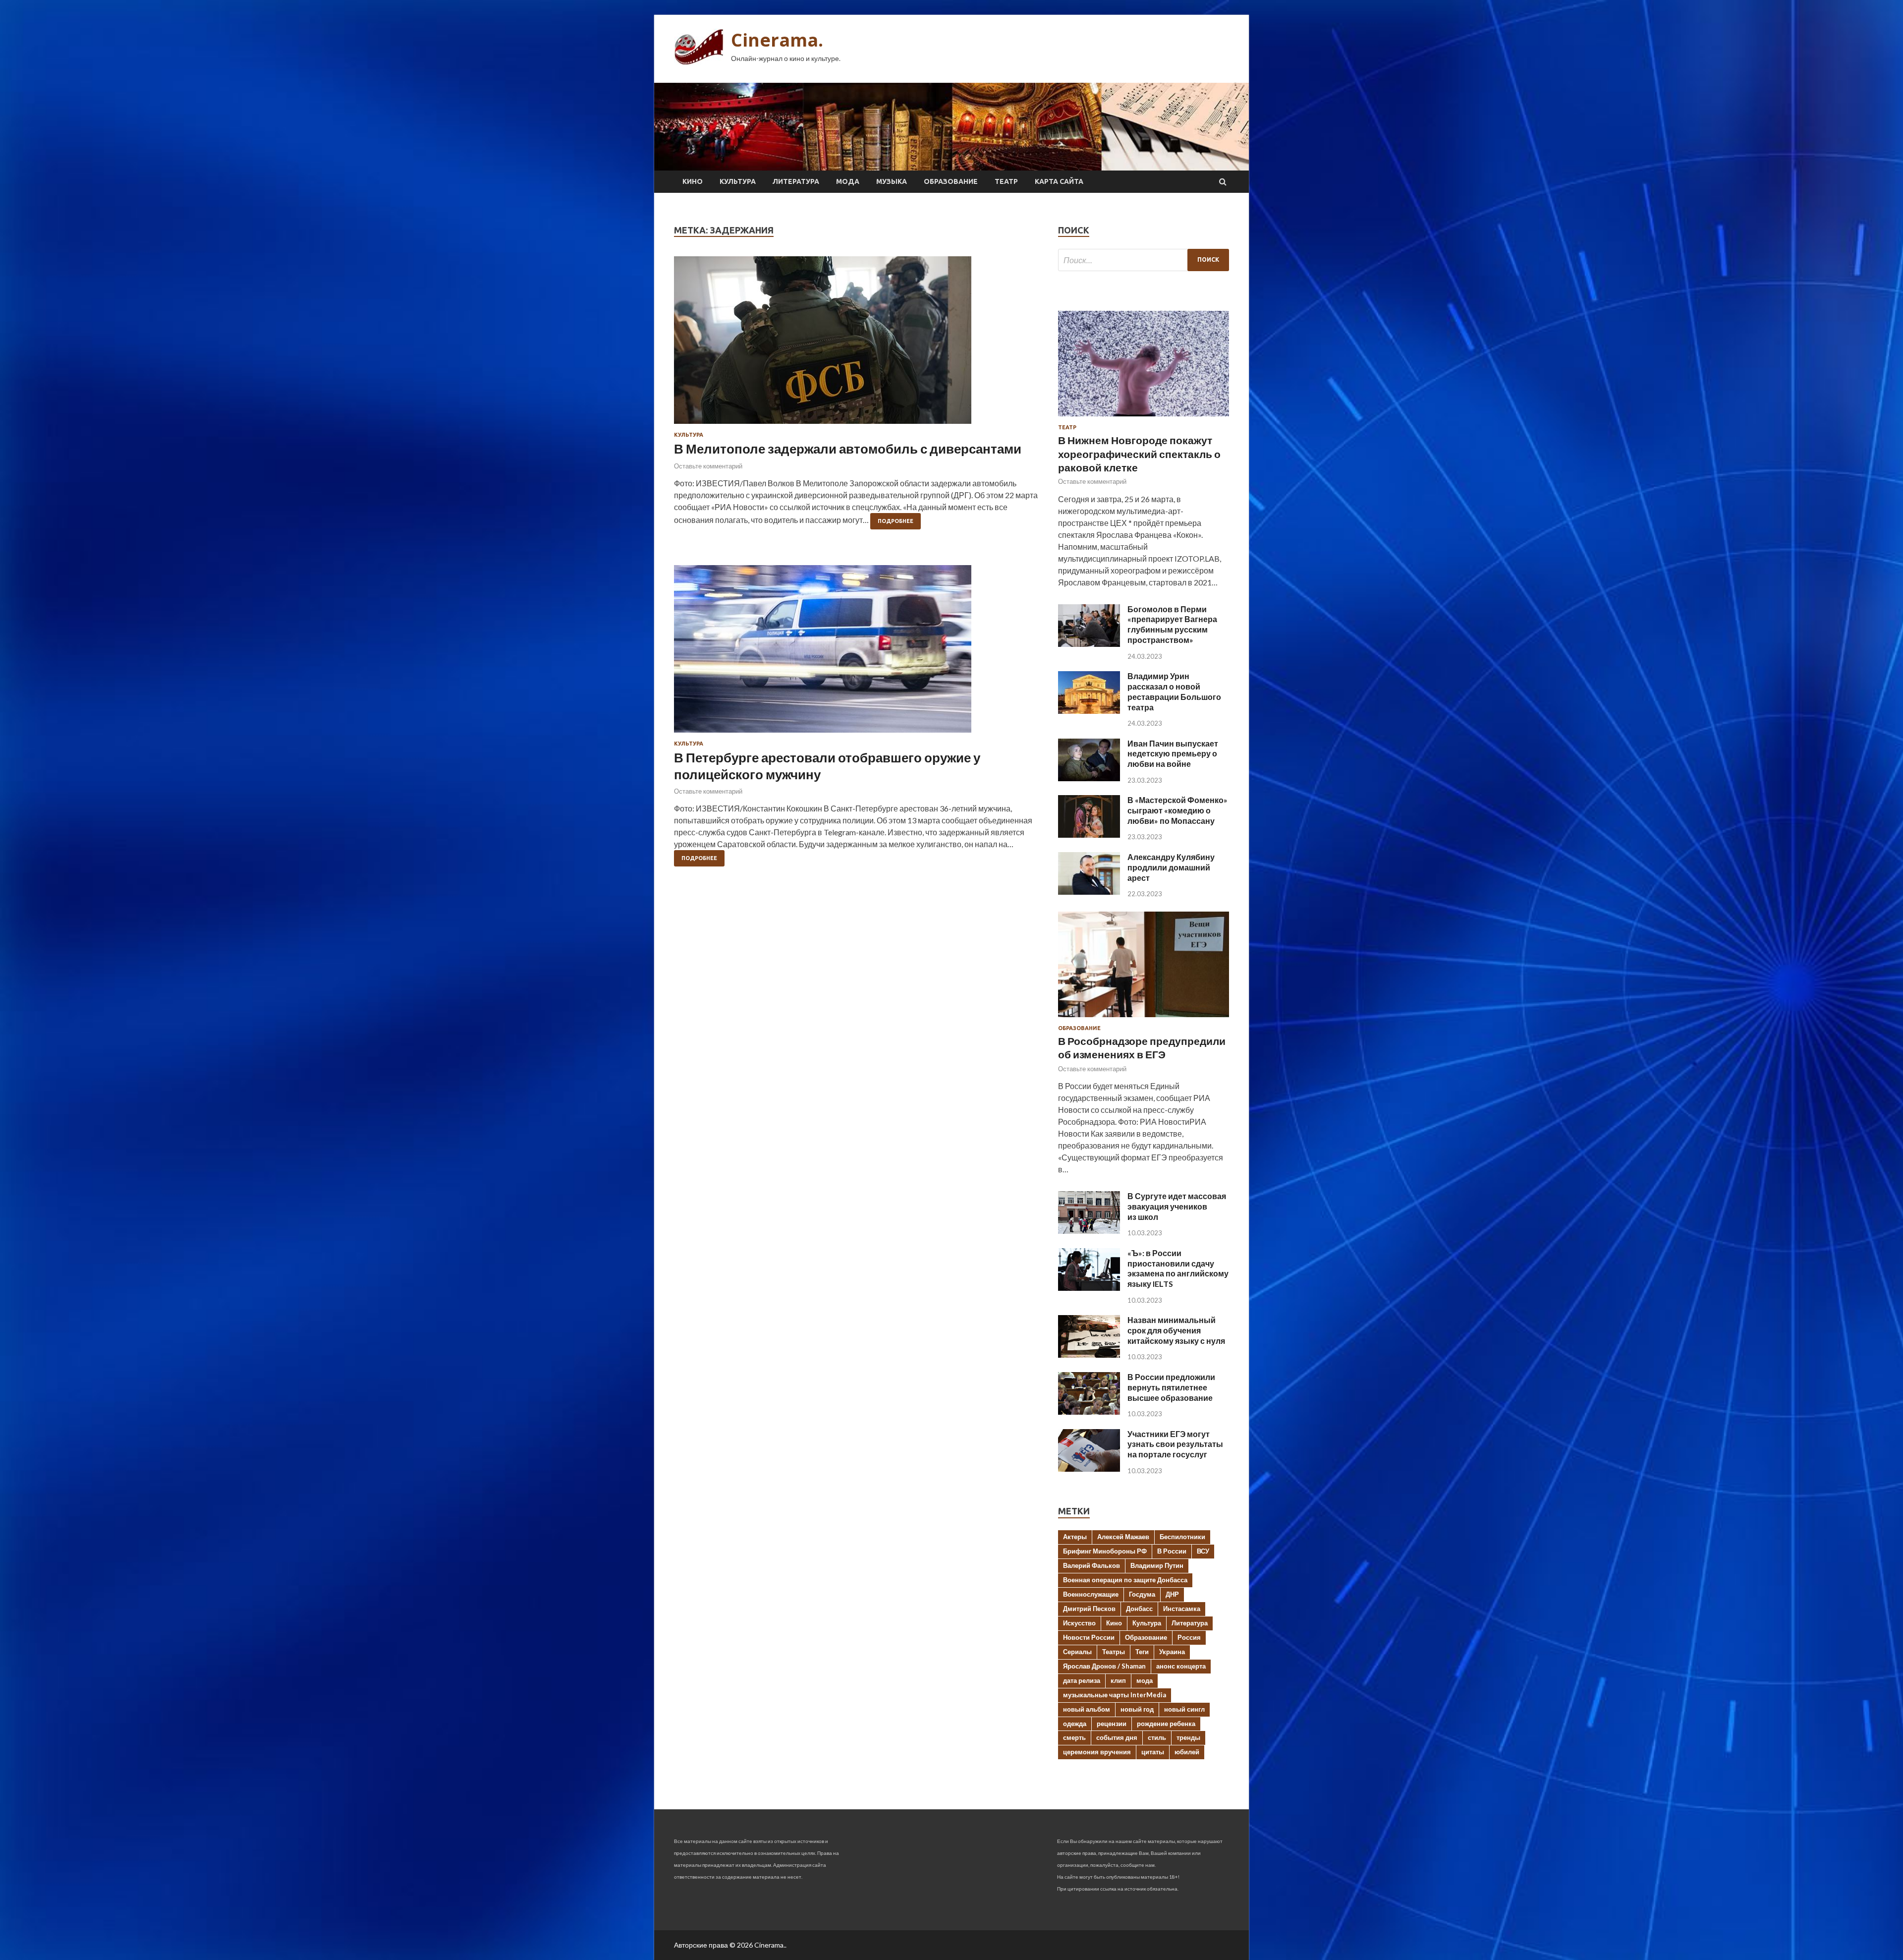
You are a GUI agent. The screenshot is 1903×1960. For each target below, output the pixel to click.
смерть (1074, 1737)
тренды (1188, 1737)
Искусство (1079, 1623)
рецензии (1112, 1724)
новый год (1137, 1709)
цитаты (1153, 1752)
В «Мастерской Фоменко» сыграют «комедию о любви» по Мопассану (1177, 810)
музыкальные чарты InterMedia (1115, 1695)
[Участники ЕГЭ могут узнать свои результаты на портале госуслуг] (1089, 1469)
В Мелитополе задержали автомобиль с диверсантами (848, 449)
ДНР (1172, 1594)
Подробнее (896, 521)
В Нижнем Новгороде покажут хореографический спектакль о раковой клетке (1139, 454)
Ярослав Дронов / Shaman (1104, 1666)
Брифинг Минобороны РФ (1105, 1551)
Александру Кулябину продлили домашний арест (1171, 867)
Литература (796, 181)
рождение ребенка (1166, 1724)
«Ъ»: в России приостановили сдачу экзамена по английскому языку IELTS (1178, 1268)
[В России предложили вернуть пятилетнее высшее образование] (1089, 1412)
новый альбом (1087, 1709)
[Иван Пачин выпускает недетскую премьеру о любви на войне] (1089, 778)
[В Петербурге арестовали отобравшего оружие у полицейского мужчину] (856, 653)
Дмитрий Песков (1089, 1609)
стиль (1157, 1737)
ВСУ (1203, 1551)
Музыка (892, 181)
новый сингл (1184, 1709)
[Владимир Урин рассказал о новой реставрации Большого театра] (1089, 711)
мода (1145, 1680)
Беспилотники (1182, 1537)
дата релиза (1082, 1680)
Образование (951, 181)
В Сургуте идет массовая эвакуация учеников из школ (1177, 1206)
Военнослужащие (1091, 1594)
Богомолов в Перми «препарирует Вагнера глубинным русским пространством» (1172, 624)
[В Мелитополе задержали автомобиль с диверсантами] (856, 344)
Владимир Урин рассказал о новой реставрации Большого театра (1174, 691)
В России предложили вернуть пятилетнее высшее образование (1171, 1387)
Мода (848, 181)
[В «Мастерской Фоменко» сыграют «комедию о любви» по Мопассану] (1089, 835)
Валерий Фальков (1091, 1565)
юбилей (1187, 1752)
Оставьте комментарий (708, 466)
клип (1118, 1680)
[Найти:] (1144, 260)
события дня (1117, 1737)
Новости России (1089, 1637)
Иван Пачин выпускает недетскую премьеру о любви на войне (1173, 754)
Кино (693, 181)
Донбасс (1139, 1609)
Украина (1172, 1652)
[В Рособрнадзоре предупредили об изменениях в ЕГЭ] (1144, 1019)
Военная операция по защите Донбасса (1125, 1580)
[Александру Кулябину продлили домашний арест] (1089, 892)
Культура (738, 181)
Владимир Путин (1157, 1565)
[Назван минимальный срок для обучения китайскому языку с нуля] (1089, 1355)
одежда (1075, 1724)
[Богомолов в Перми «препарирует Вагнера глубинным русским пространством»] (1089, 644)
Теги (1142, 1652)
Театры (1114, 1652)
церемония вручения (1097, 1752)
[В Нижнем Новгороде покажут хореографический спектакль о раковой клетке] (1144, 418)
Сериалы (1077, 1652)
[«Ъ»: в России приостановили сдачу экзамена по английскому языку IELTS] (1089, 1288)
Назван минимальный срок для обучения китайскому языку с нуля (1176, 1330)
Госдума (1142, 1594)
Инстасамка (1182, 1609)
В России (1172, 1551)
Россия (1189, 1637)
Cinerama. (777, 40)
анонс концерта (1181, 1666)
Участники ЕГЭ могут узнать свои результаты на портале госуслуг (1175, 1444)
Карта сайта (1059, 181)
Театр (1006, 181)
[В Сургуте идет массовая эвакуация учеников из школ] (1089, 1231)
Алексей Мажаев (1123, 1537)
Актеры (1075, 1537)
